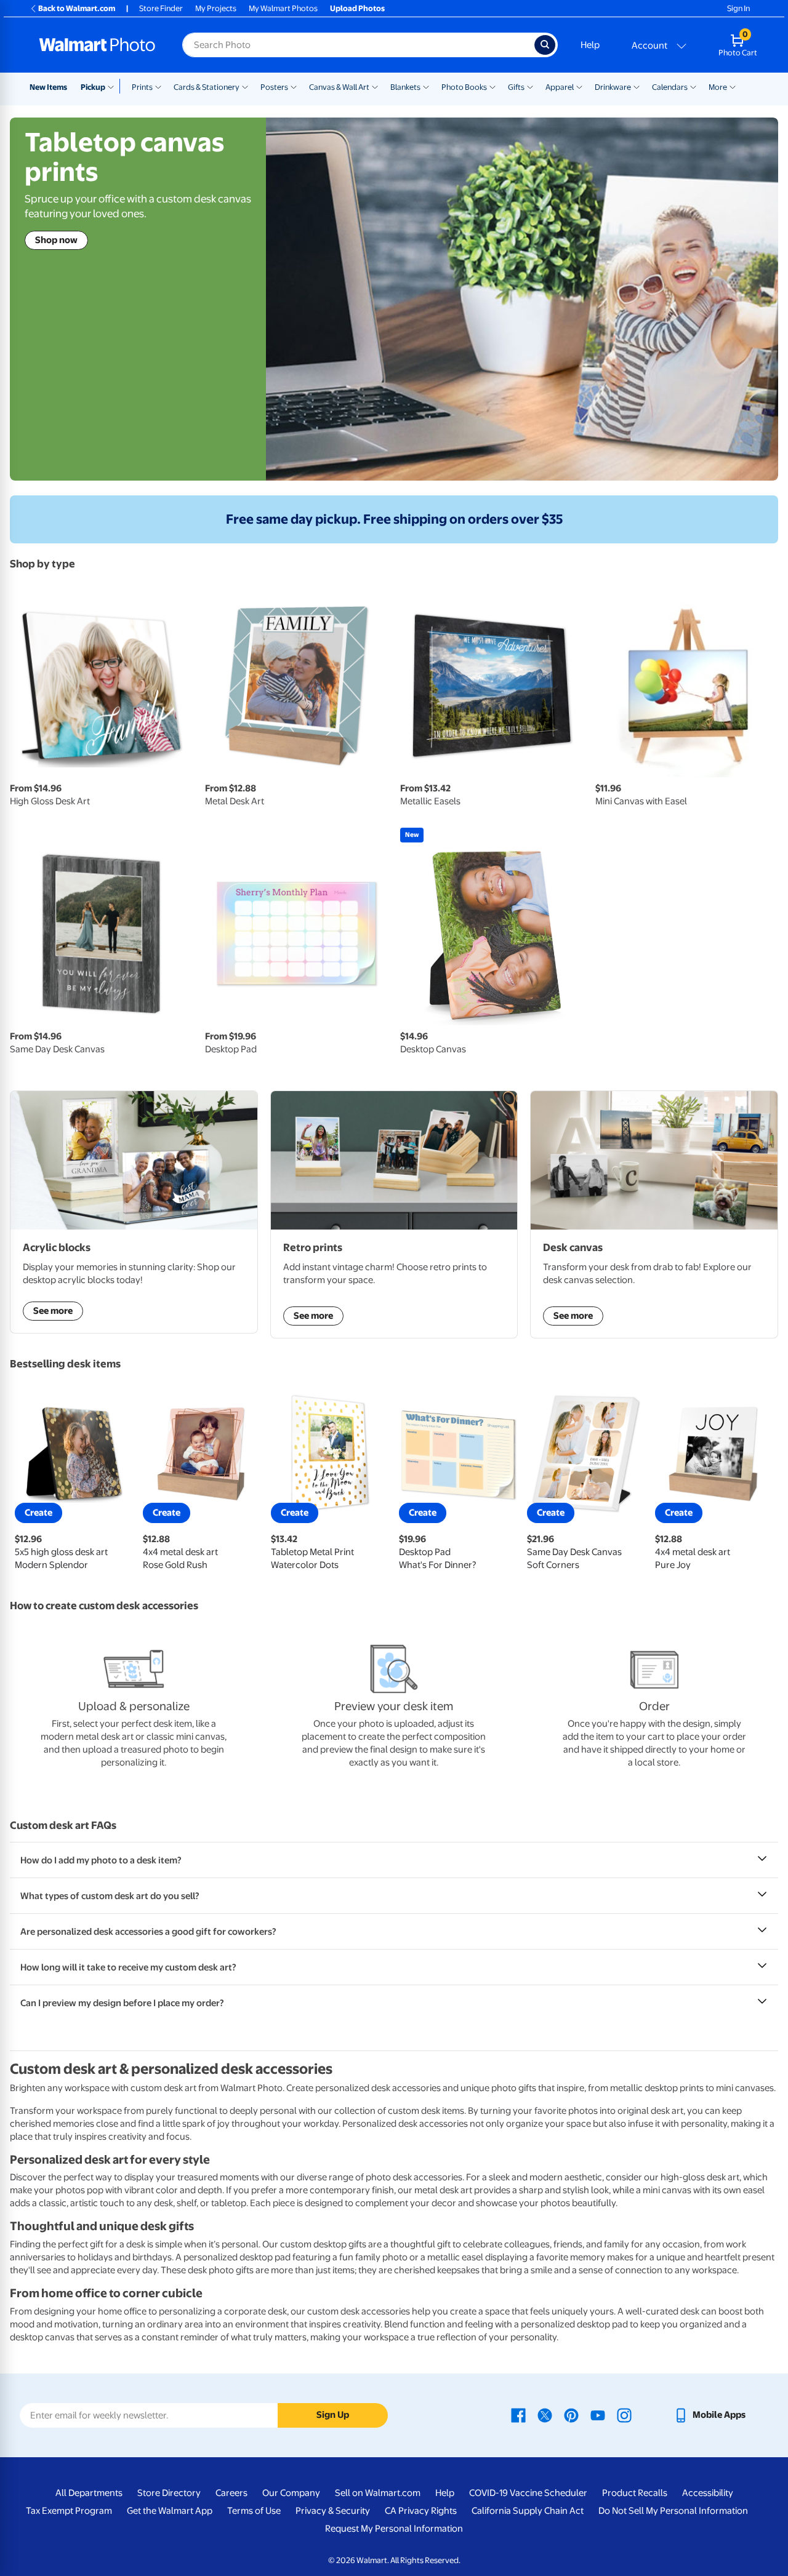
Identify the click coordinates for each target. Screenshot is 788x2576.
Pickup (93, 87)
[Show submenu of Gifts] (530, 86)
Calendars (670, 87)
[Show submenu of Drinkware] (637, 86)
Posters (274, 87)
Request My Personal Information (394, 2529)
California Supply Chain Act (528, 2511)
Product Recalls (635, 2493)
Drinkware (613, 87)
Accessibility (708, 2493)
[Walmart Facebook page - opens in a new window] (518, 2415)
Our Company (291, 2493)
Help (590, 45)
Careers (231, 2493)
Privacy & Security (333, 2511)
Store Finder (161, 8)
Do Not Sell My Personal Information (673, 2511)
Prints (142, 87)
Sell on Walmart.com (378, 2493)
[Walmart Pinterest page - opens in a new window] (571, 2415)
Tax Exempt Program (69, 2511)
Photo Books (464, 87)
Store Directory (169, 2493)
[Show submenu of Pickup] (114, 86)
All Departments (89, 2493)
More (718, 87)
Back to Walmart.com (77, 8)
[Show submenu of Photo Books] (492, 86)
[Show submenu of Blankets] (426, 86)
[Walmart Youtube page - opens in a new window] (598, 2415)
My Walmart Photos (283, 8)
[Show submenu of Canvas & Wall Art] (375, 86)
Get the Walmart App (170, 2511)
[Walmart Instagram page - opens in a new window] (624, 2415)
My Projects (216, 8)
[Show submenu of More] (733, 86)
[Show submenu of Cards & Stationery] (245, 86)
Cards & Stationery (207, 87)
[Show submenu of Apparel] (579, 86)
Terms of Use (254, 2511)
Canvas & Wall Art (339, 87)
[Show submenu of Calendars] (693, 86)
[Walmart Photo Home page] (97, 45)
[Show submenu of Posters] (294, 86)
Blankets (405, 87)
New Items (48, 87)
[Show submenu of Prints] (158, 86)
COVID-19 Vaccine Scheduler (528, 2493)
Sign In (738, 8)
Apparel (560, 87)
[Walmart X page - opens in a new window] (545, 2415)
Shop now (56, 240)
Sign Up (333, 2415)
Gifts (516, 87)
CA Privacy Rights (421, 2511)
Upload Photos (357, 8)
